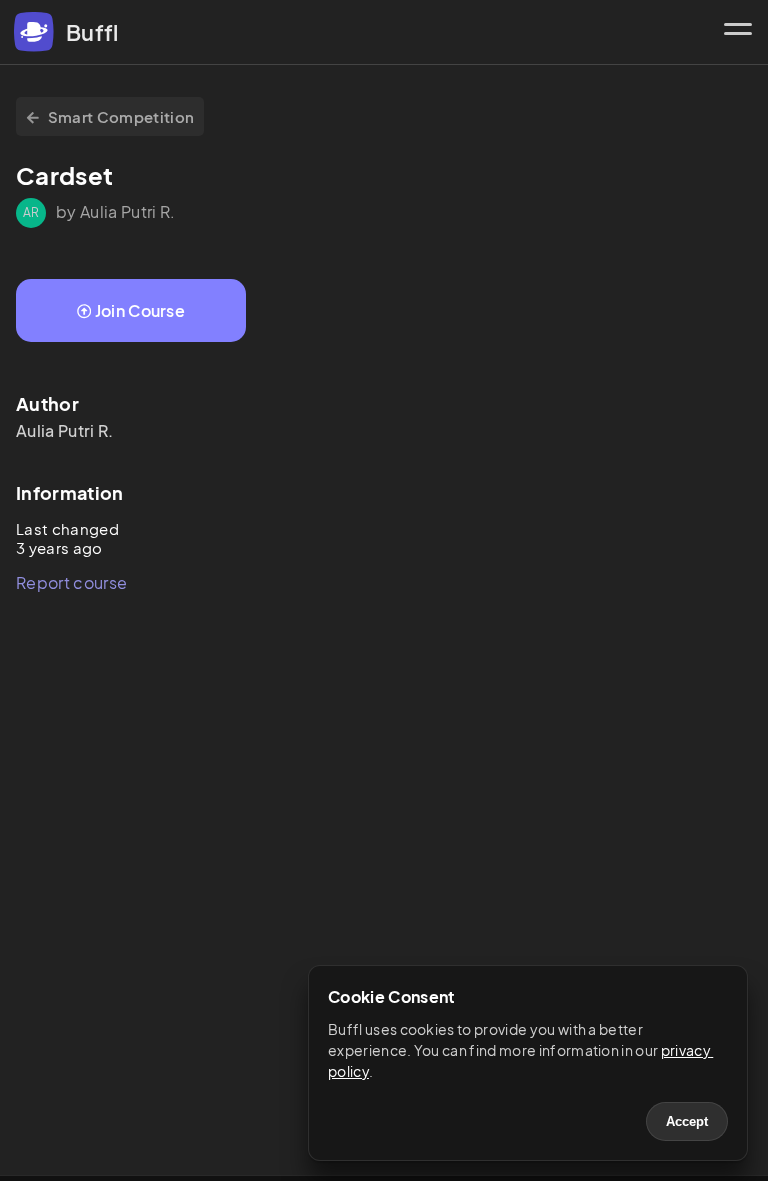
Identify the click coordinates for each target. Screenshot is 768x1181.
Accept (687, 1121)
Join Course (140, 310)
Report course (71, 582)
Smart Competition (121, 116)
